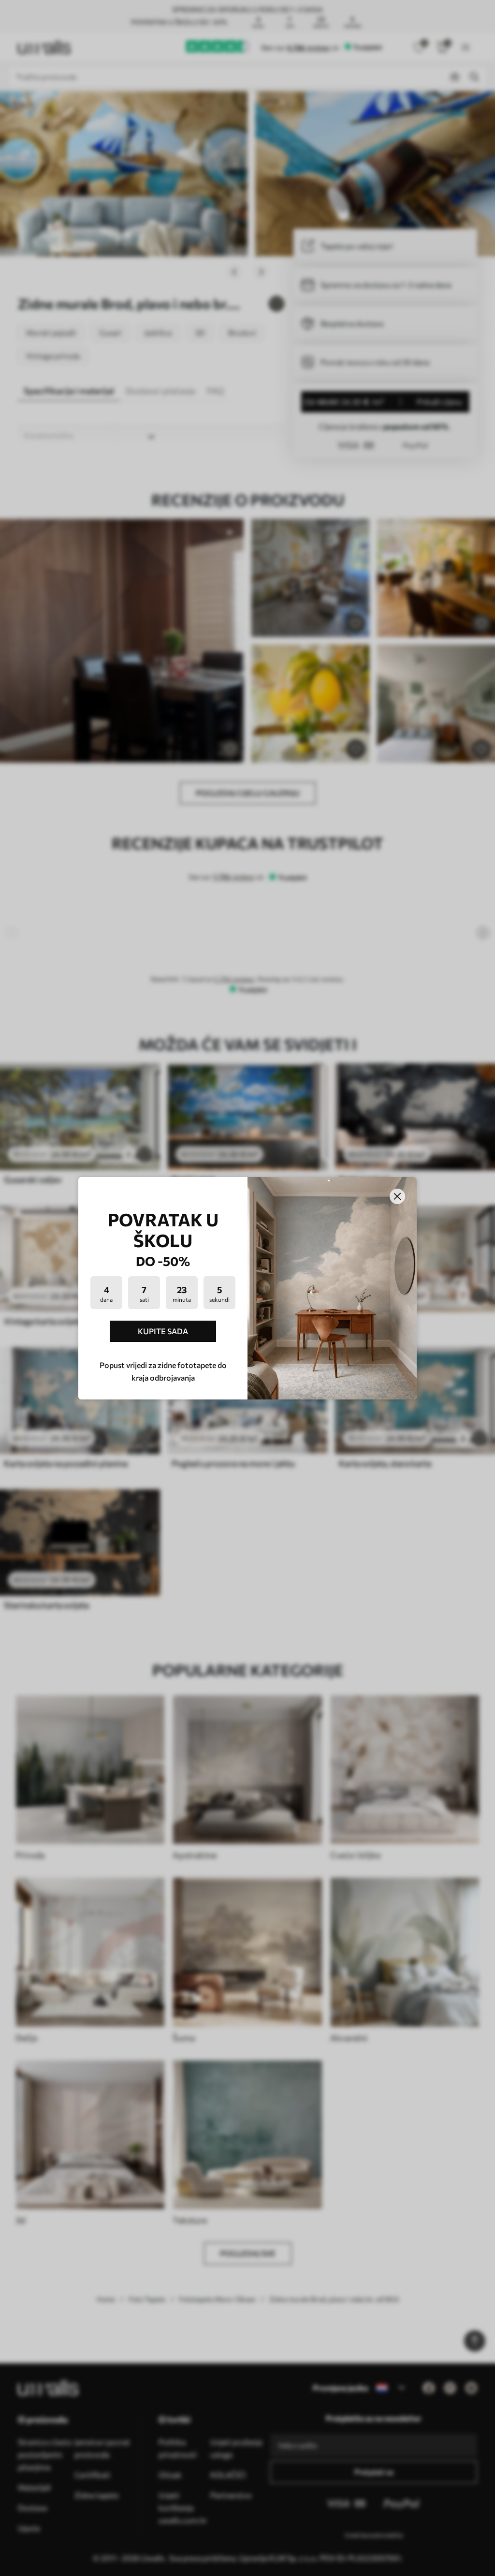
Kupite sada (163, 1331)
